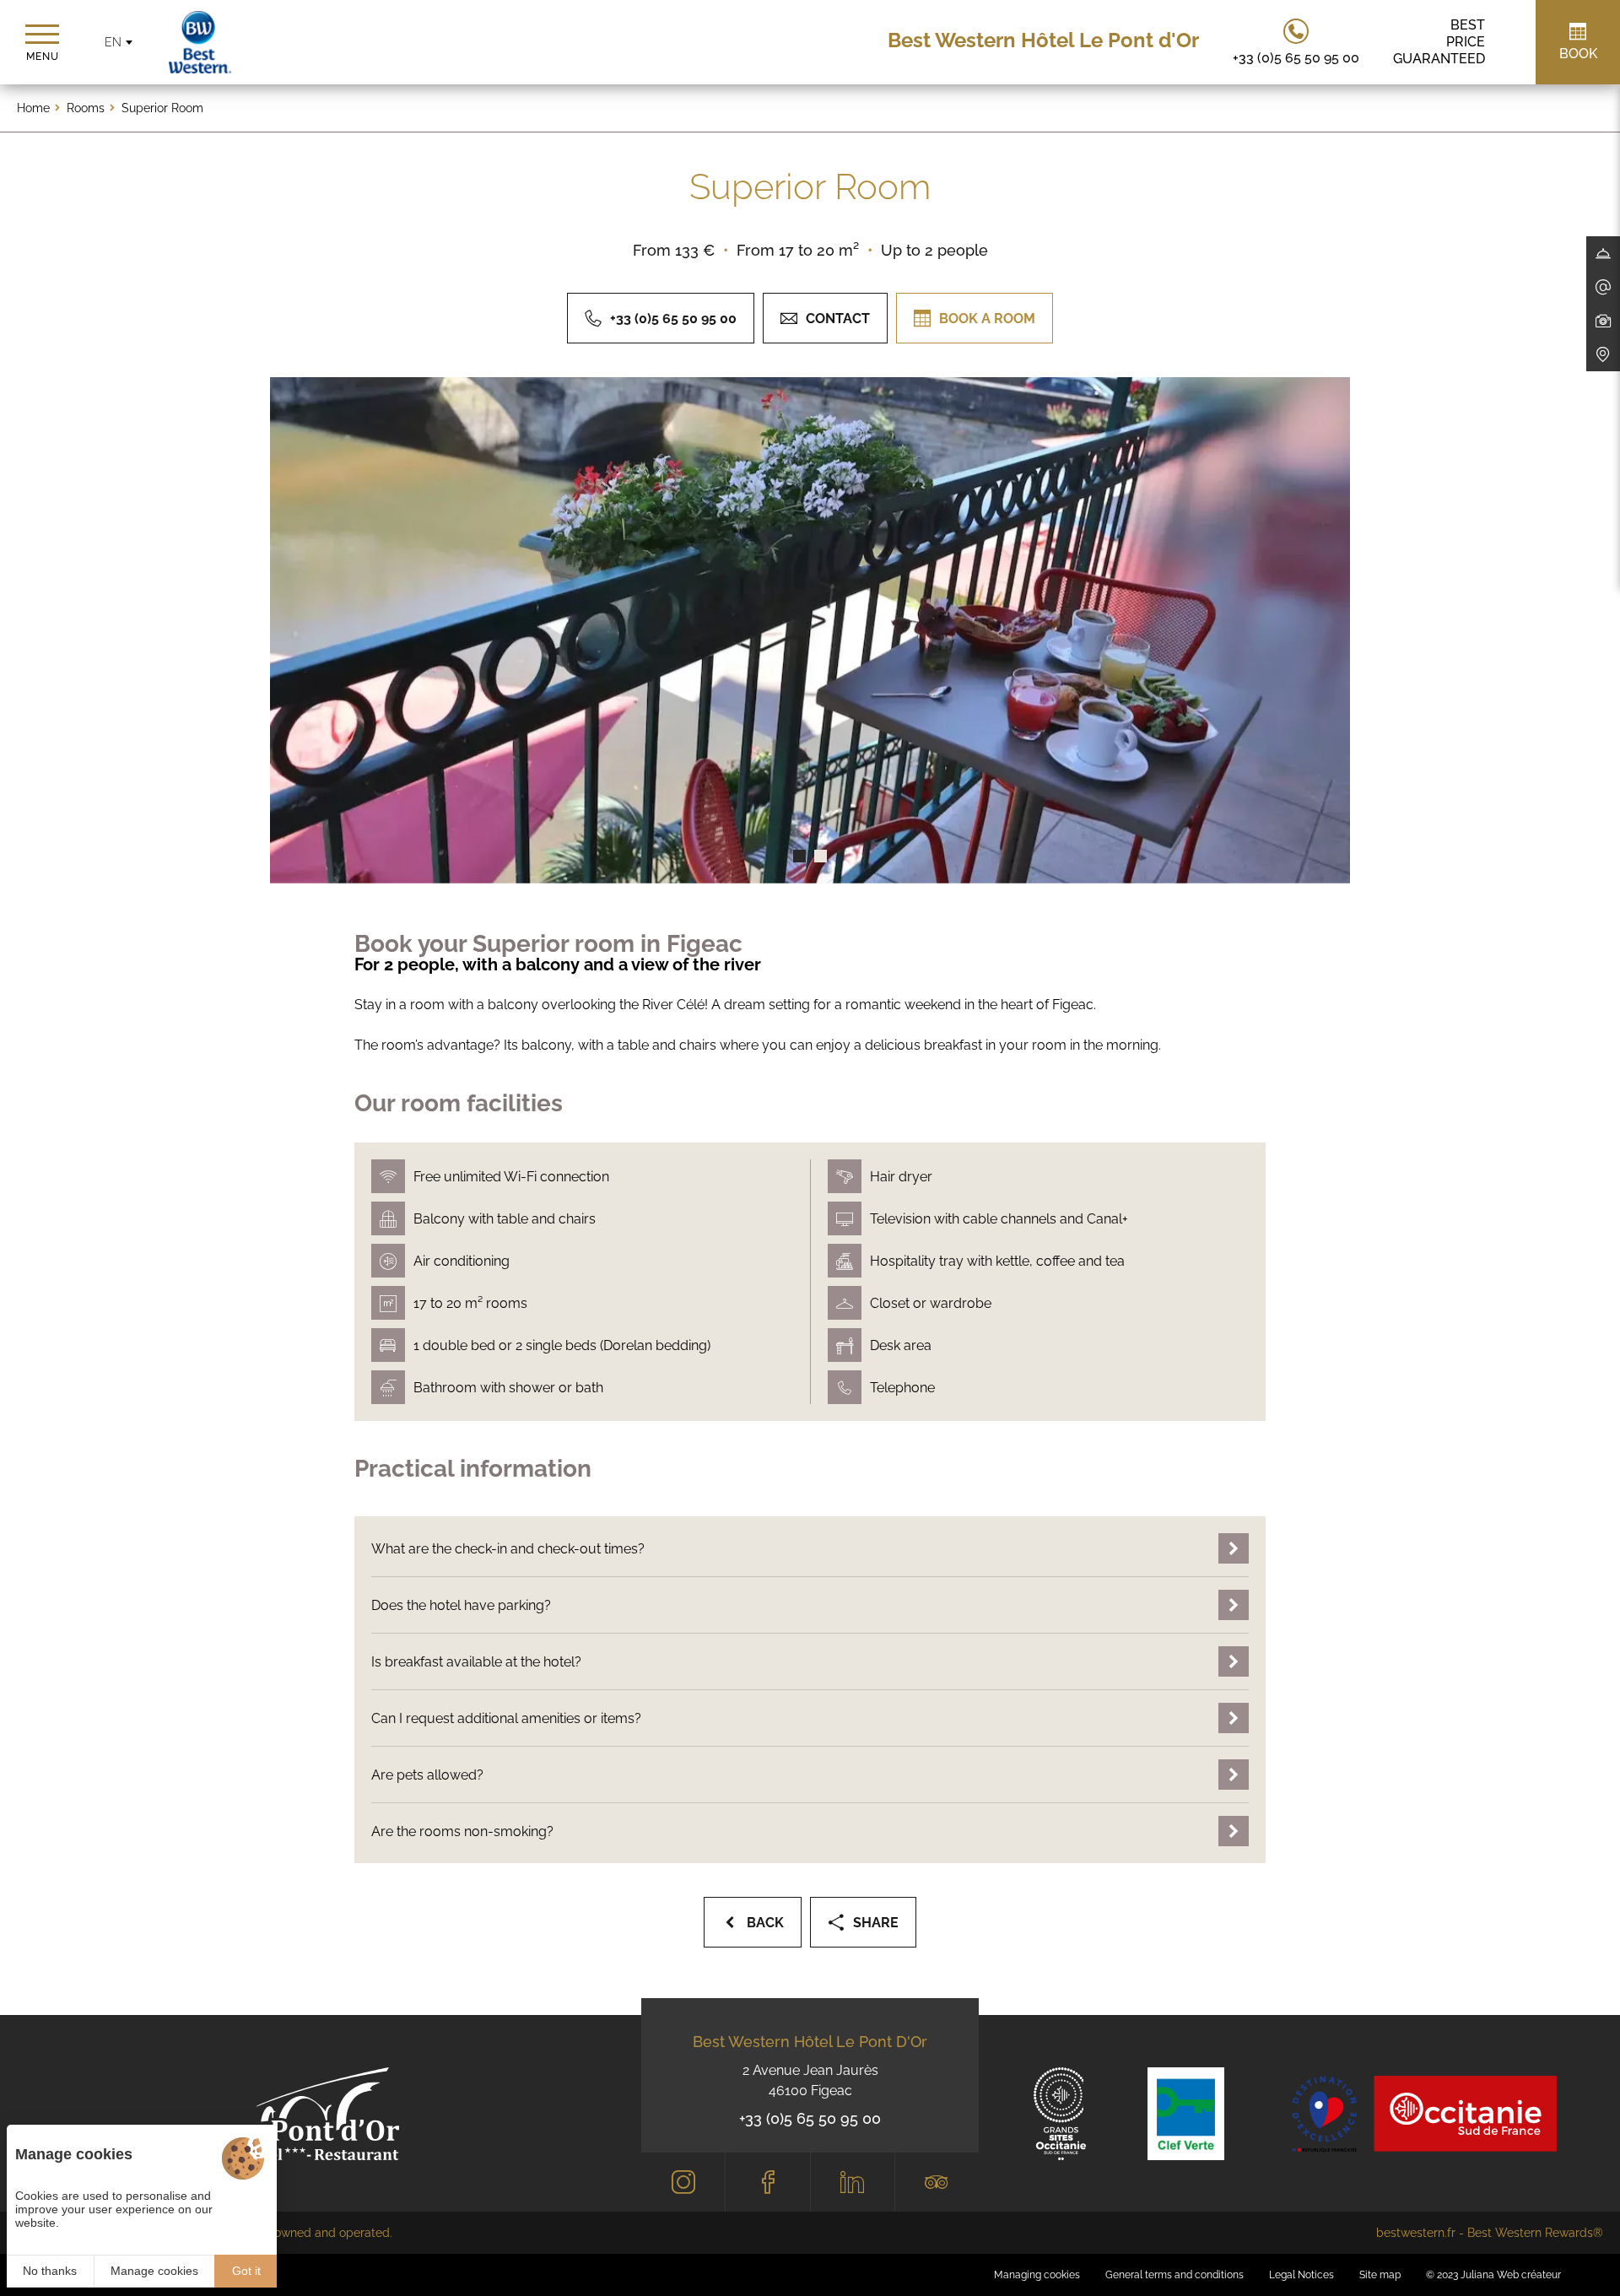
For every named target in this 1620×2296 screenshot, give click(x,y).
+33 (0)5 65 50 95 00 (810, 2118)
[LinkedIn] (853, 2182)
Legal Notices (1301, 2275)
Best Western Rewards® (1535, 2233)
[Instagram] (683, 2182)
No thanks (50, 2271)
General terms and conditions (1174, 2275)
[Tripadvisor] (937, 2182)
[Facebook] (767, 2182)
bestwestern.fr (1416, 2233)
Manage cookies (154, 2271)
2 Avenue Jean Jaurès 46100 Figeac (810, 2080)
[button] (799, 856)
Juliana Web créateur (1511, 2275)
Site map (1380, 2275)
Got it (246, 2271)
